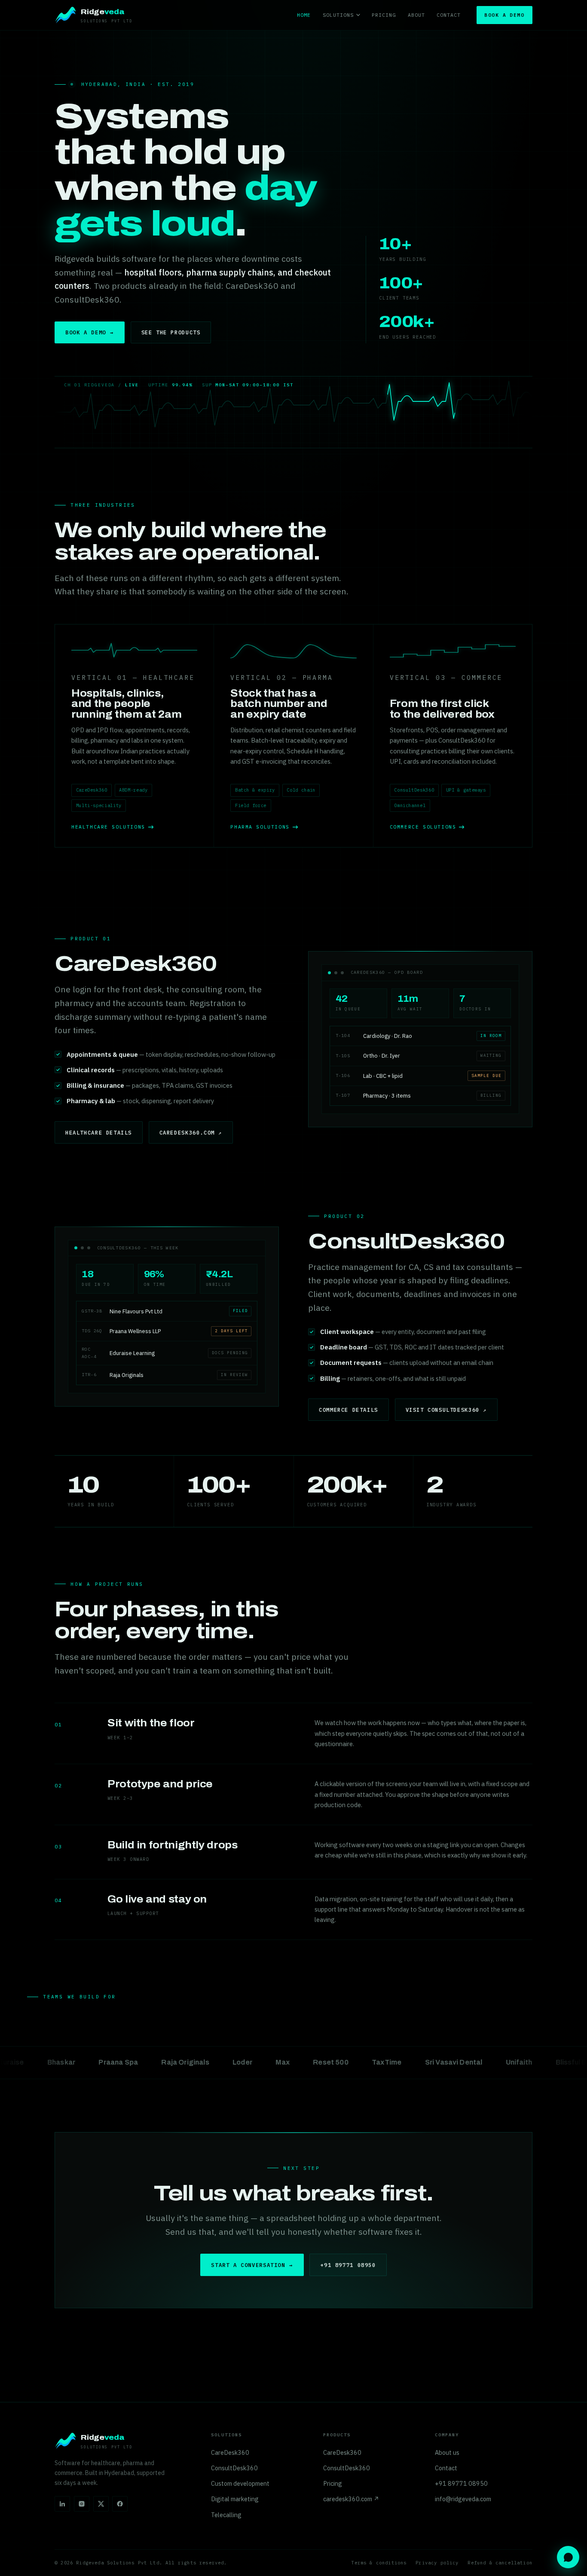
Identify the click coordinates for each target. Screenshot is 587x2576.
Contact (449, 15)
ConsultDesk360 (234, 2468)
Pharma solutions (260, 827)
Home (304, 15)
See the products (171, 332)
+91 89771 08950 (348, 2265)
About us (447, 2452)
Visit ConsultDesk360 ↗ (446, 1410)
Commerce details (349, 1410)
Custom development (240, 2483)
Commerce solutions (423, 827)
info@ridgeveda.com (463, 2499)
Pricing (384, 15)
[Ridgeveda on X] (101, 2504)
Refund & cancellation (500, 2563)
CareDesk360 (230, 2452)
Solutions (338, 15)
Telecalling (226, 2515)
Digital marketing (235, 2499)
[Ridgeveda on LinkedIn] (62, 2504)
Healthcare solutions (108, 827)
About (416, 15)
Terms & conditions (379, 2563)
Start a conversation (252, 2265)
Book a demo (504, 15)
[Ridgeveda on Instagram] (82, 2504)
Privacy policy (437, 2563)
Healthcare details (99, 1132)
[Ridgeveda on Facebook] (120, 2504)
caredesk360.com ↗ (191, 1132)
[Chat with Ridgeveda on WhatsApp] (568, 2557)
